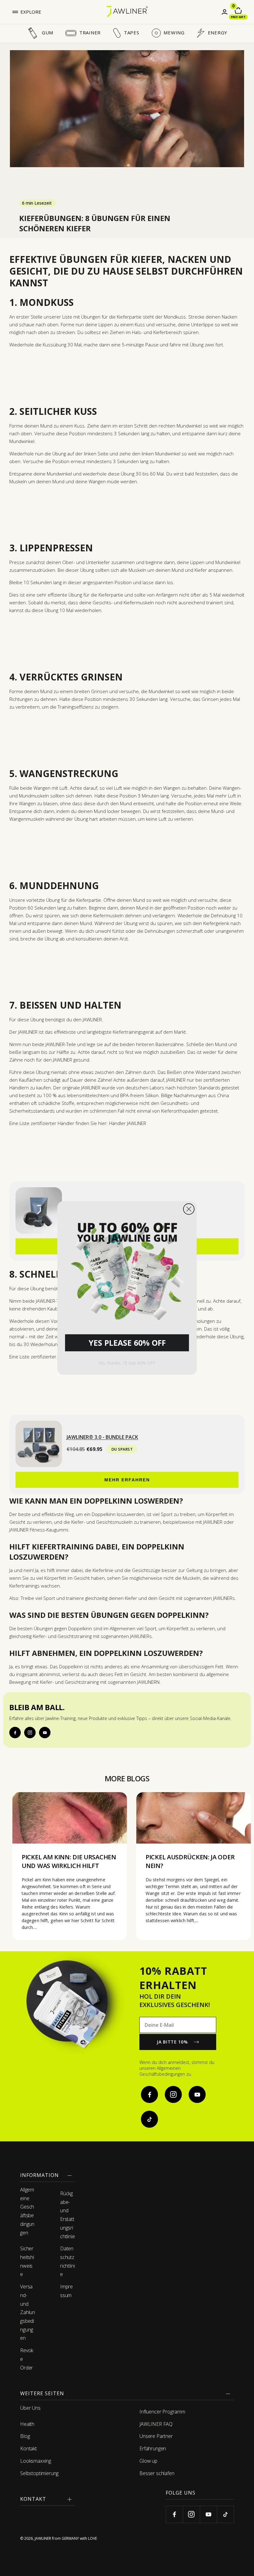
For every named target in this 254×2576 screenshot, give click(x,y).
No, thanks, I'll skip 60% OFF (127, 1363)
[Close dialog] (189, 1209)
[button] (127, 1269)
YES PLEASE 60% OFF (127, 1343)
